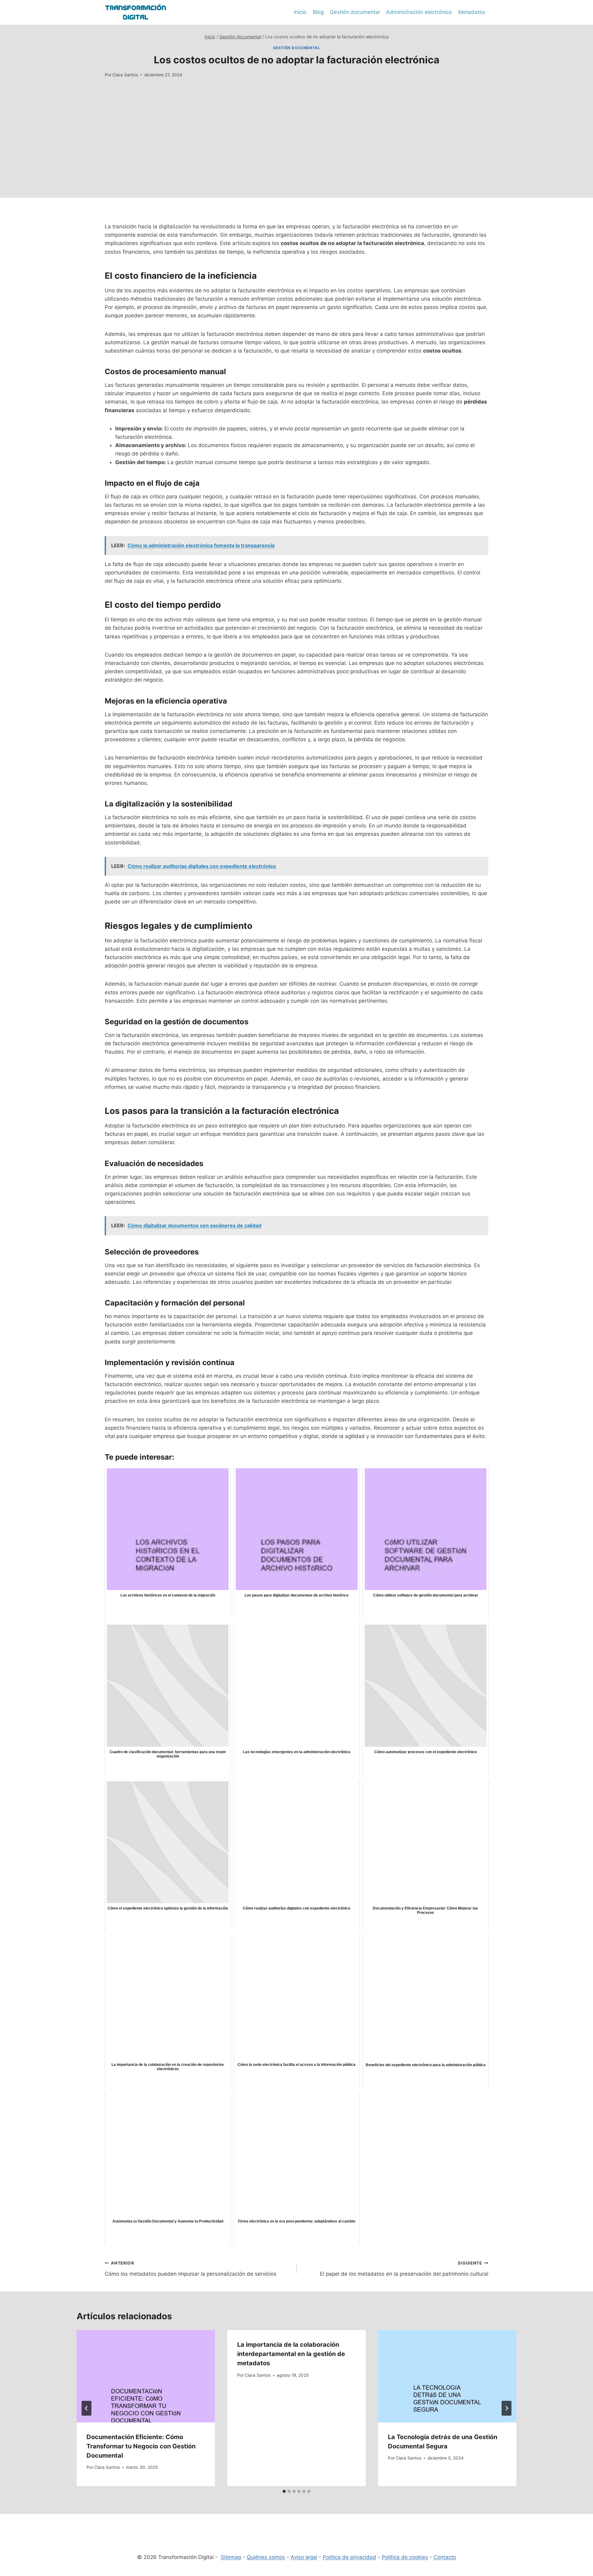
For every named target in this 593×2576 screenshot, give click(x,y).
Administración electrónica (419, 12)
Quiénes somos (266, 2557)
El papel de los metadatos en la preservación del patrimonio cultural (404, 2269)
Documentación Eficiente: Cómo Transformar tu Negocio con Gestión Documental (141, 2446)
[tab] (284, 2491)
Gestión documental (355, 12)
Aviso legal (304, 2557)
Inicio (300, 12)
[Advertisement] (296, 154)
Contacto (445, 2557)
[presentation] (146, 2376)
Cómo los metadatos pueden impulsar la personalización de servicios (191, 2269)
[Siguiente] (507, 2408)
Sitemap (231, 2557)
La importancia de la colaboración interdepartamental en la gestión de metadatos (291, 2354)
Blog (318, 12)
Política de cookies (405, 2557)
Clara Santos (125, 75)
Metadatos (472, 12)
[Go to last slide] (86, 2408)
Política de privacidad (349, 2557)
